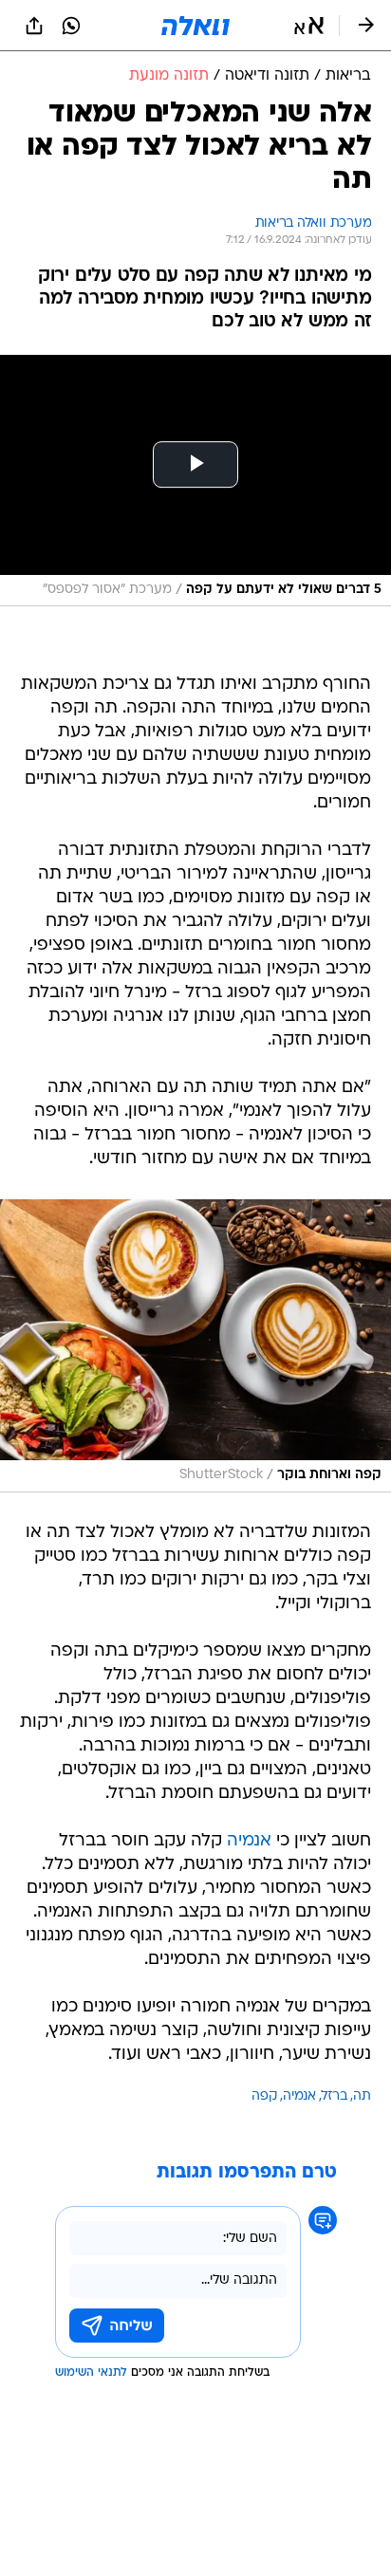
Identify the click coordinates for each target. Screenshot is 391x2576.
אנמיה (249, 1841)
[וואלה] (195, 26)
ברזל (335, 2096)
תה (362, 2096)
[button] (309, 26)
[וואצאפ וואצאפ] (71, 26)
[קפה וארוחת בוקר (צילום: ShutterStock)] (195, 1345)
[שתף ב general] (34, 26)
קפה (264, 2096)
